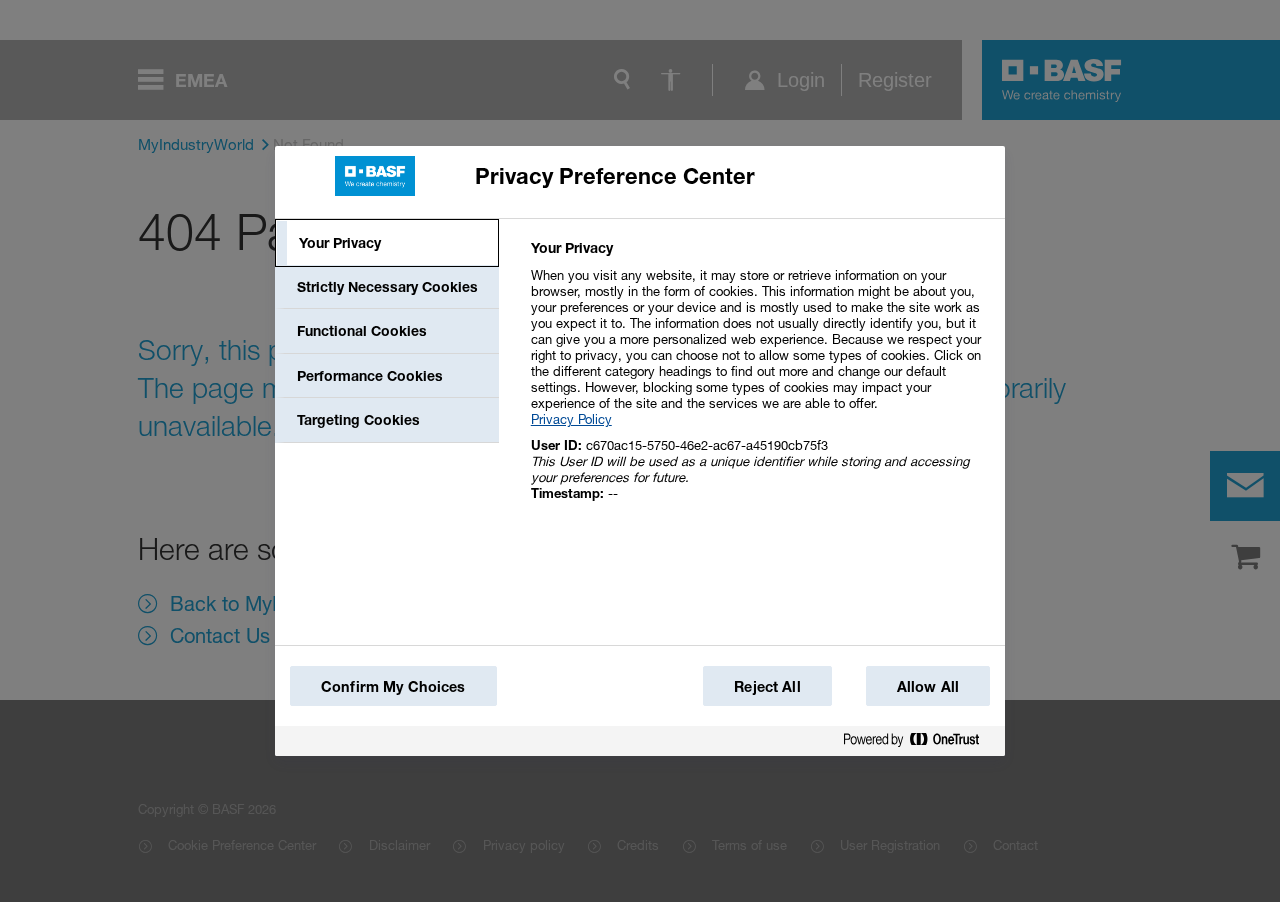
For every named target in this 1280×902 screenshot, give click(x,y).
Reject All (767, 686)
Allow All (928, 686)
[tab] (387, 243)
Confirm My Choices (393, 686)
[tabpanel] (759, 381)
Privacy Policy (571, 419)
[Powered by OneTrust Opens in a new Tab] (919, 743)
